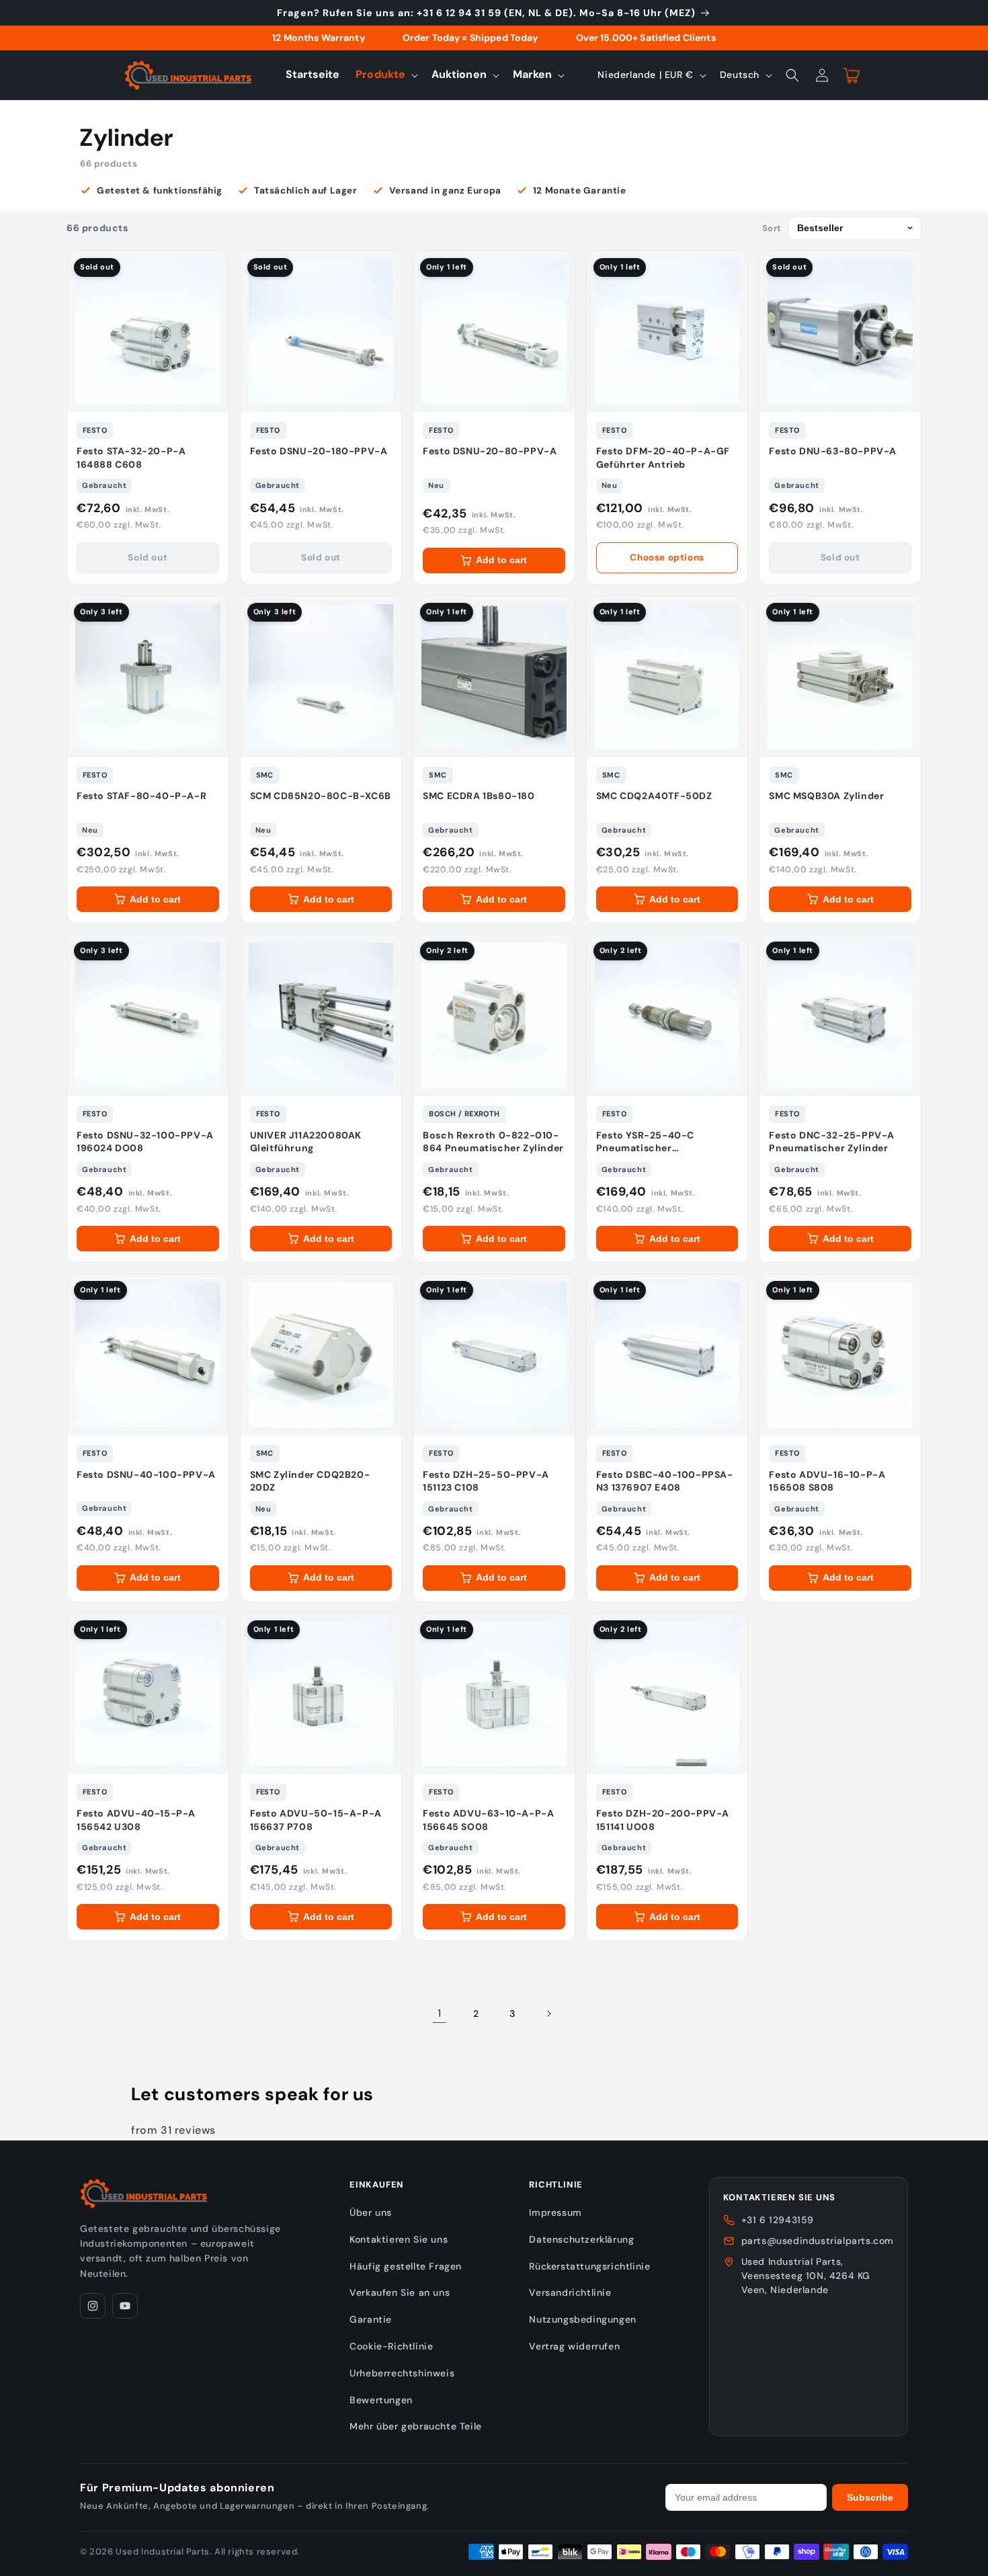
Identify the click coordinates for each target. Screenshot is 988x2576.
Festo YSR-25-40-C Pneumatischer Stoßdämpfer (645, 1142)
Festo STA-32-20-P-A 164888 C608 (131, 458)
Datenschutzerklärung (581, 2239)
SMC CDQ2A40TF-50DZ (654, 796)
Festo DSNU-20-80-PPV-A (490, 451)
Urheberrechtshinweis (402, 2373)
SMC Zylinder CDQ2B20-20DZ (310, 1481)
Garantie (371, 2319)
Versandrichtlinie (570, 2292)
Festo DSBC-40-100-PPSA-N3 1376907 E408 (665, 1481)
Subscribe (870, 2497)
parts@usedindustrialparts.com (818, 2241)
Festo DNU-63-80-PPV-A (833, 451)
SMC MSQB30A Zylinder (826, 796)
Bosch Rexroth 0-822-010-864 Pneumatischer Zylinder (493, 1142)
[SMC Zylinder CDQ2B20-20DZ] (321, 1355)
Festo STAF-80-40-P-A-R (141, 796)
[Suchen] (792, 75)
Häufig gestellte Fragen (406, 2266)
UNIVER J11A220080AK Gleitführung (306, 1142)
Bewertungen (381, 2400)
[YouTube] (125, 2306)
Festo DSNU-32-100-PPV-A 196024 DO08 (145, 1142)
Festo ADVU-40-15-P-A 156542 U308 (136, 1820)
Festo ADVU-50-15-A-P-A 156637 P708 (316, 1820)
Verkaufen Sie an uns (400, 2292)
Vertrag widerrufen (574, 2346)
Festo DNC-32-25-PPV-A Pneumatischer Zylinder (832, 1142)
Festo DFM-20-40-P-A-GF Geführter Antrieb (663, 458)
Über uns (371, 2212)
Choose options (667, 557)
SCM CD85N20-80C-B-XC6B (321, 796)
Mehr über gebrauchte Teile (416, 2426)
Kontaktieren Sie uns (399, 2239)
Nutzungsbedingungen (582, 2319)
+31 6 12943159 (778, 2220)
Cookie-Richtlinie (391, 2346)
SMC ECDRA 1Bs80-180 (479, 796)
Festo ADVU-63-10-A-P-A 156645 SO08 (488, 1820)
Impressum (555, 2212)
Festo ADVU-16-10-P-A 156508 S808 (827, 1481)
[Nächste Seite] (548, 2013)
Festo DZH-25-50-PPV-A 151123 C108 (486, 1481)
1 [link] (440, 2013)
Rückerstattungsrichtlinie (589, 2266)
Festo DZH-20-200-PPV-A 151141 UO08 (663, 1820)
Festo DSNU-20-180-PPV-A (319, 451)
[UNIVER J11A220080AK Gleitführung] (321, 1015)
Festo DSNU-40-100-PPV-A (146, 1474)
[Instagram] (93, 2306)
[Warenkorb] (852, 75)
